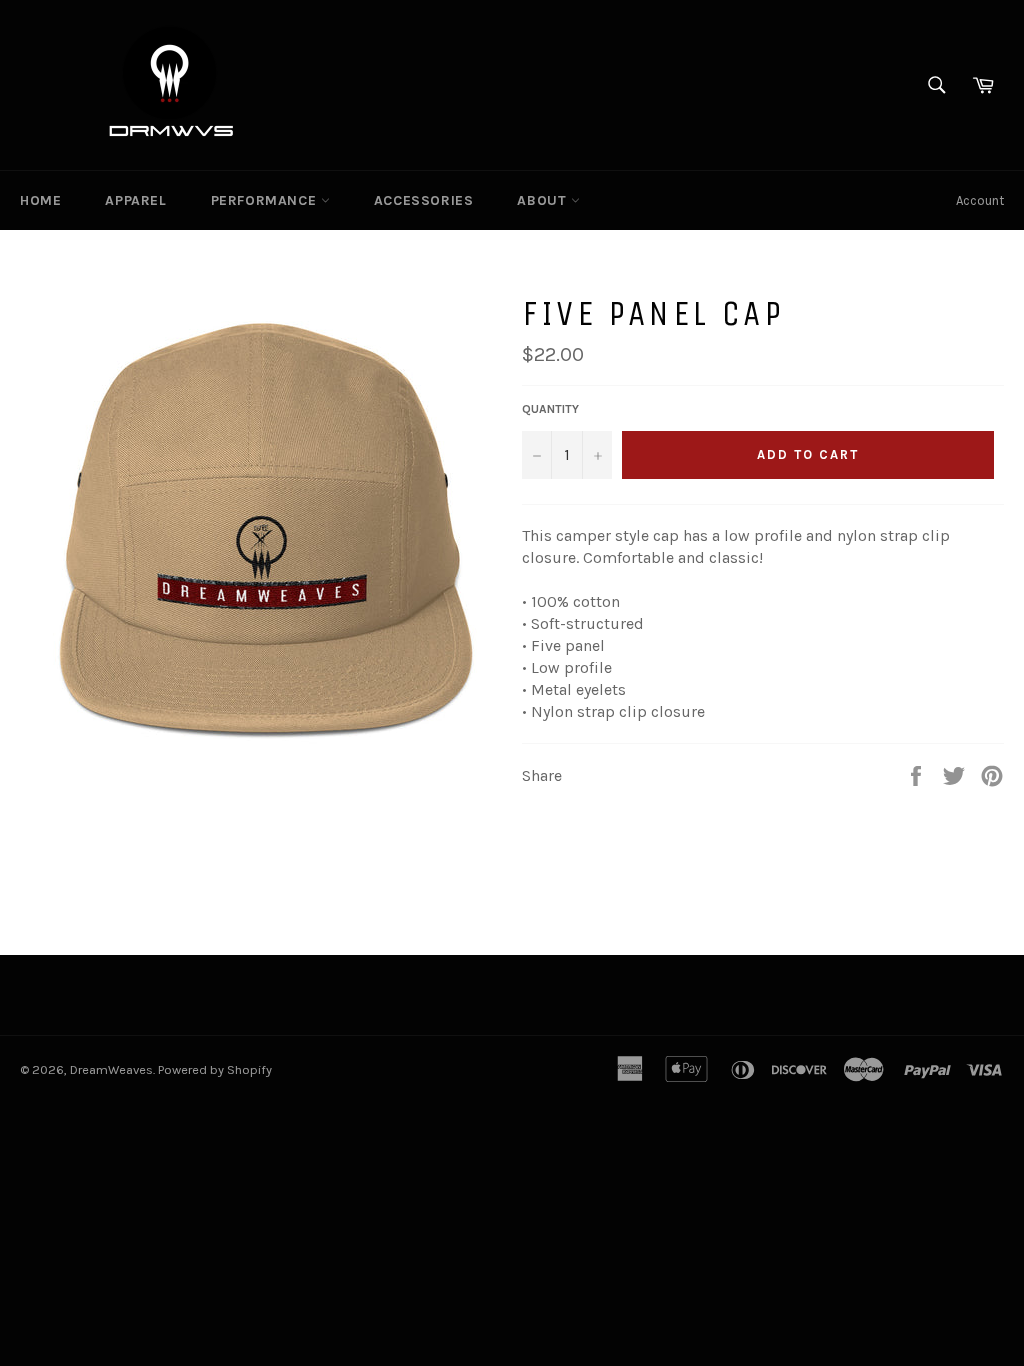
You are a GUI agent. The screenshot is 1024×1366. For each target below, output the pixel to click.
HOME (40, 200)
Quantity (550, 409)
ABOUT (544, 200)
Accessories (424, 200)
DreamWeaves (111, 1069)
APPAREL (135, 200)
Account (980, 200)
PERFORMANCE (266, 200)
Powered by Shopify (215, 1069)
